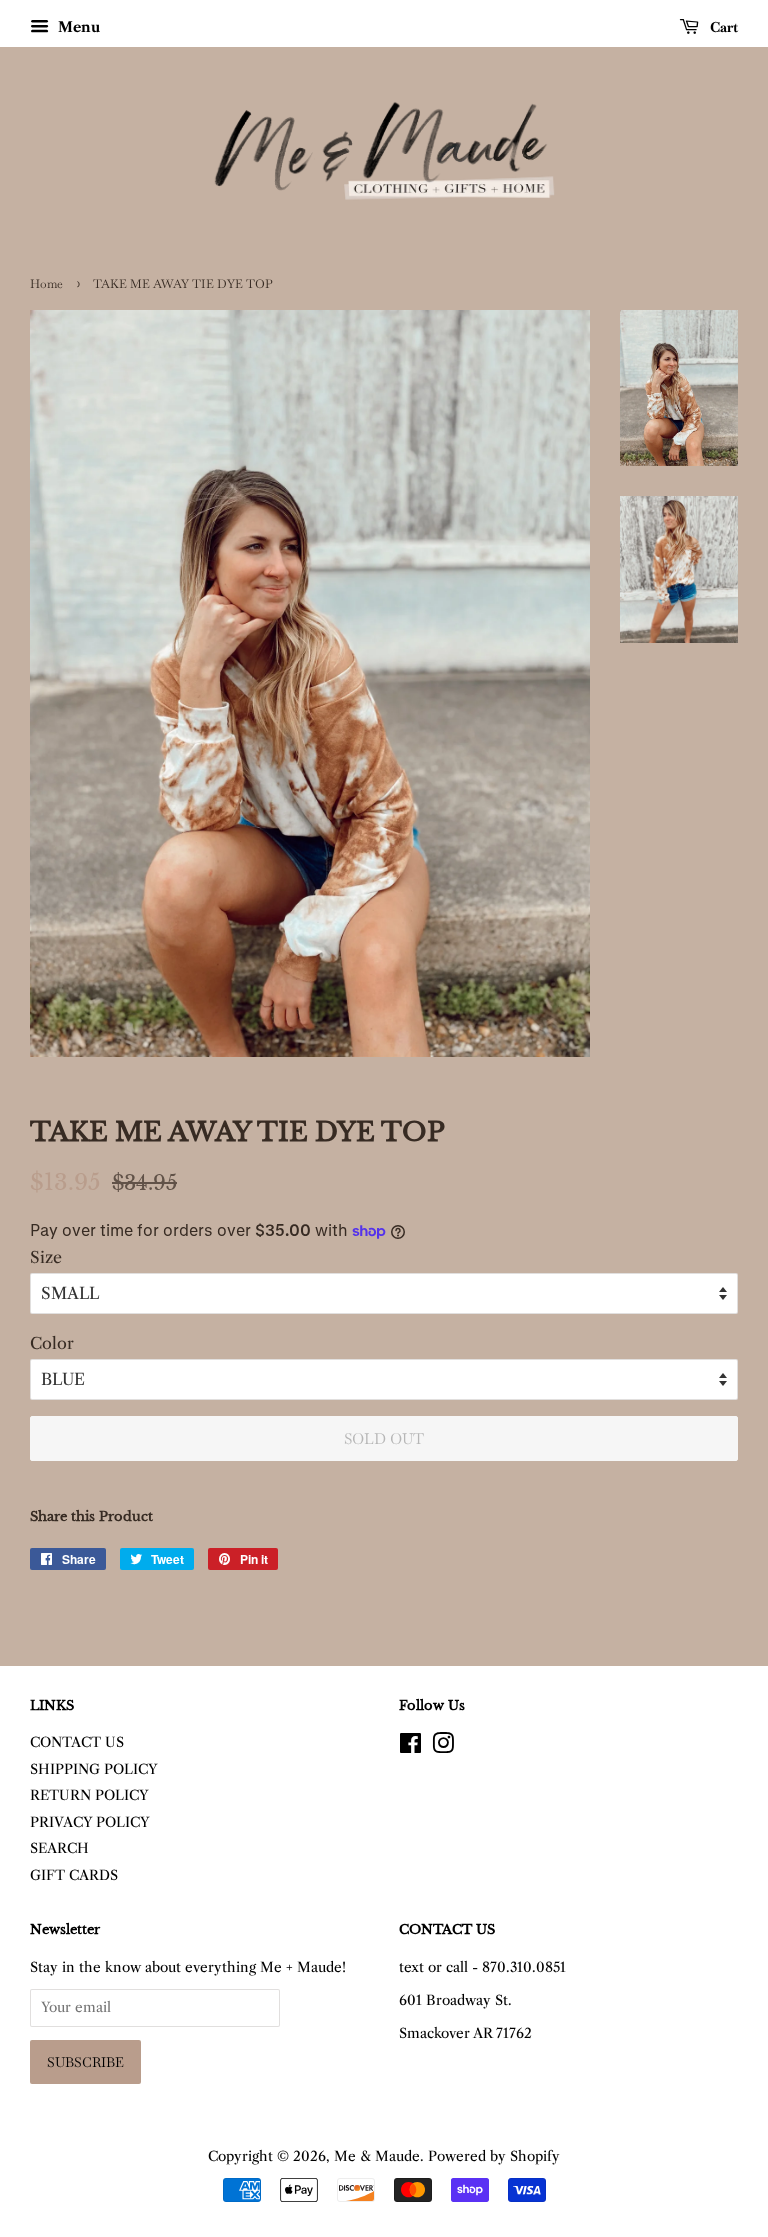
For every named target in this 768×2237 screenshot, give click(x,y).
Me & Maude (377, 2156)
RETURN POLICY (89, 1795)
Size (46, 1257)
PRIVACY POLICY (90, 1822)
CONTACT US (77, 1742)
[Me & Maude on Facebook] (410, 1747)
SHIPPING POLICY (94, 1769)
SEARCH (59, 1848)
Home (46, 284)
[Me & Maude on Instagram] (443, 1747)
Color (52, 1343)
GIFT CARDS (74, 1875)
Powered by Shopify (494, 2156)
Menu (77, 27)
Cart (722, 27)
